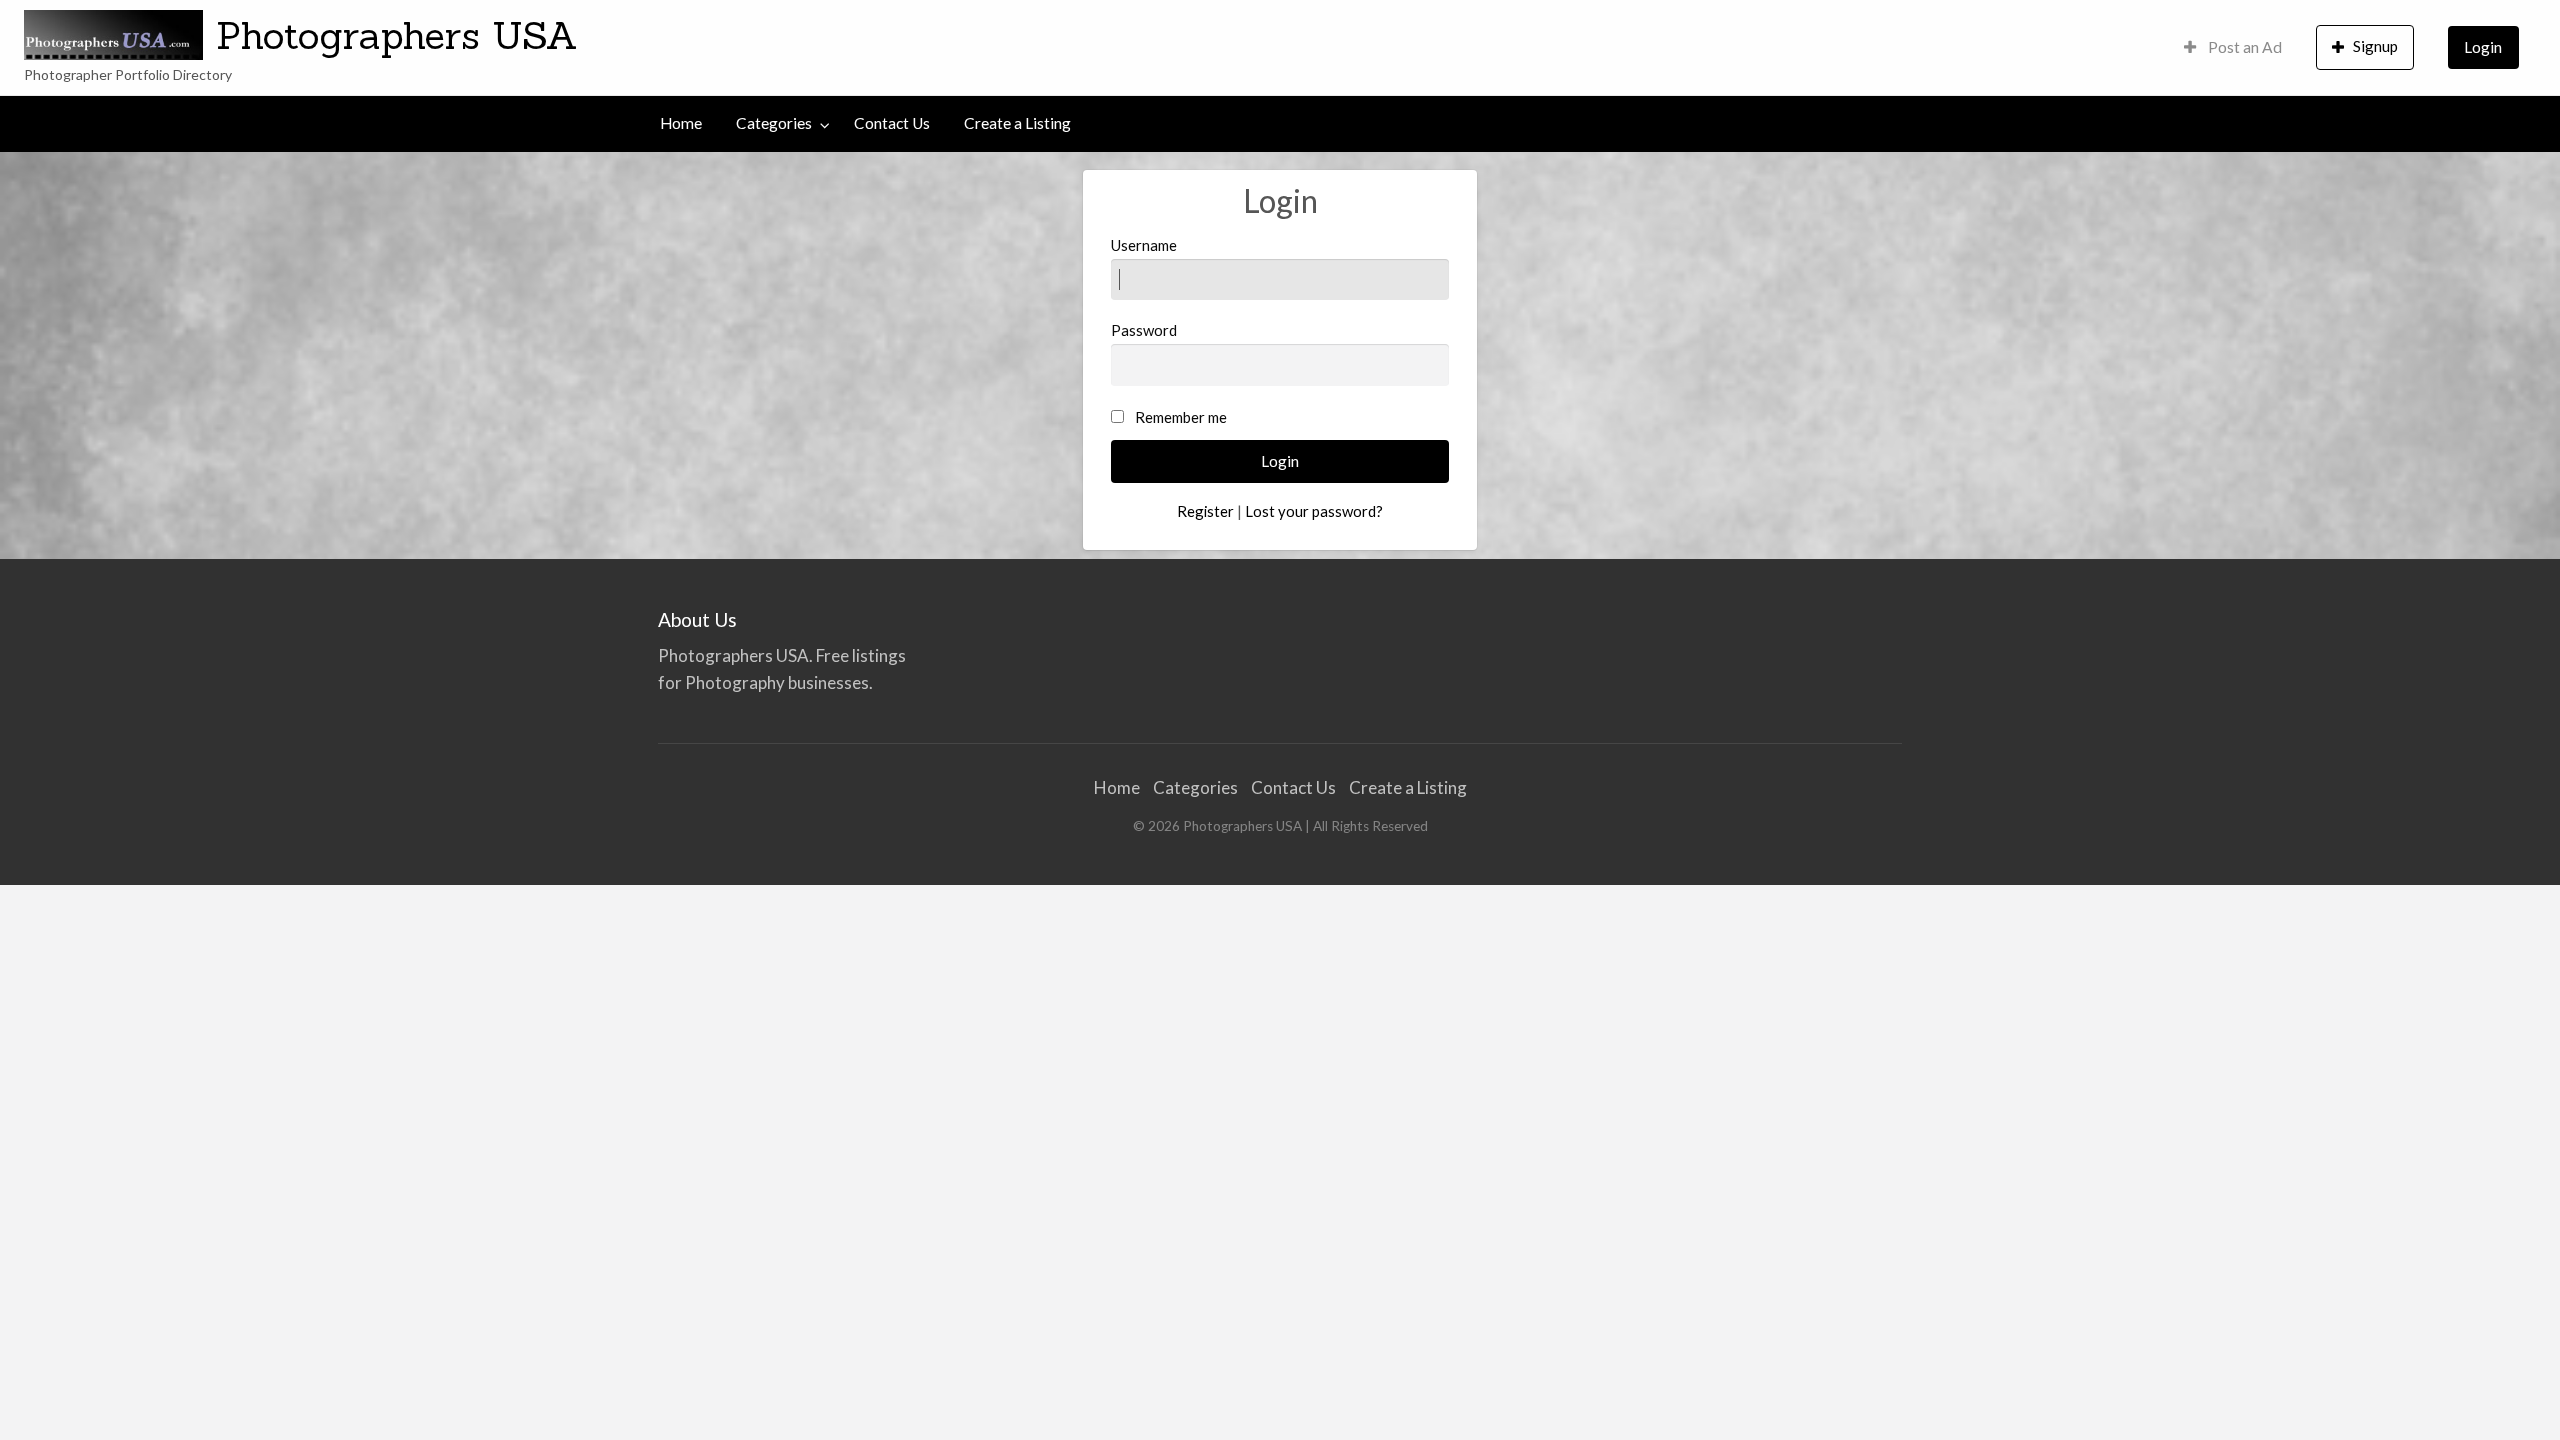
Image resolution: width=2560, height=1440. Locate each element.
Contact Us (892, 123)
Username (1144, 245)
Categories (774, 123)
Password (1144, 330)
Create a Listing (1017, 123)
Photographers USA (397, 35)
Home (681, 123)
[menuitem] (2233, 47)
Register (1205, 511)
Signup (2375, 46)
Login (2483, 47)
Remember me (1181, 417)
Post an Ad (2243, 47)
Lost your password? (1314, 511)
